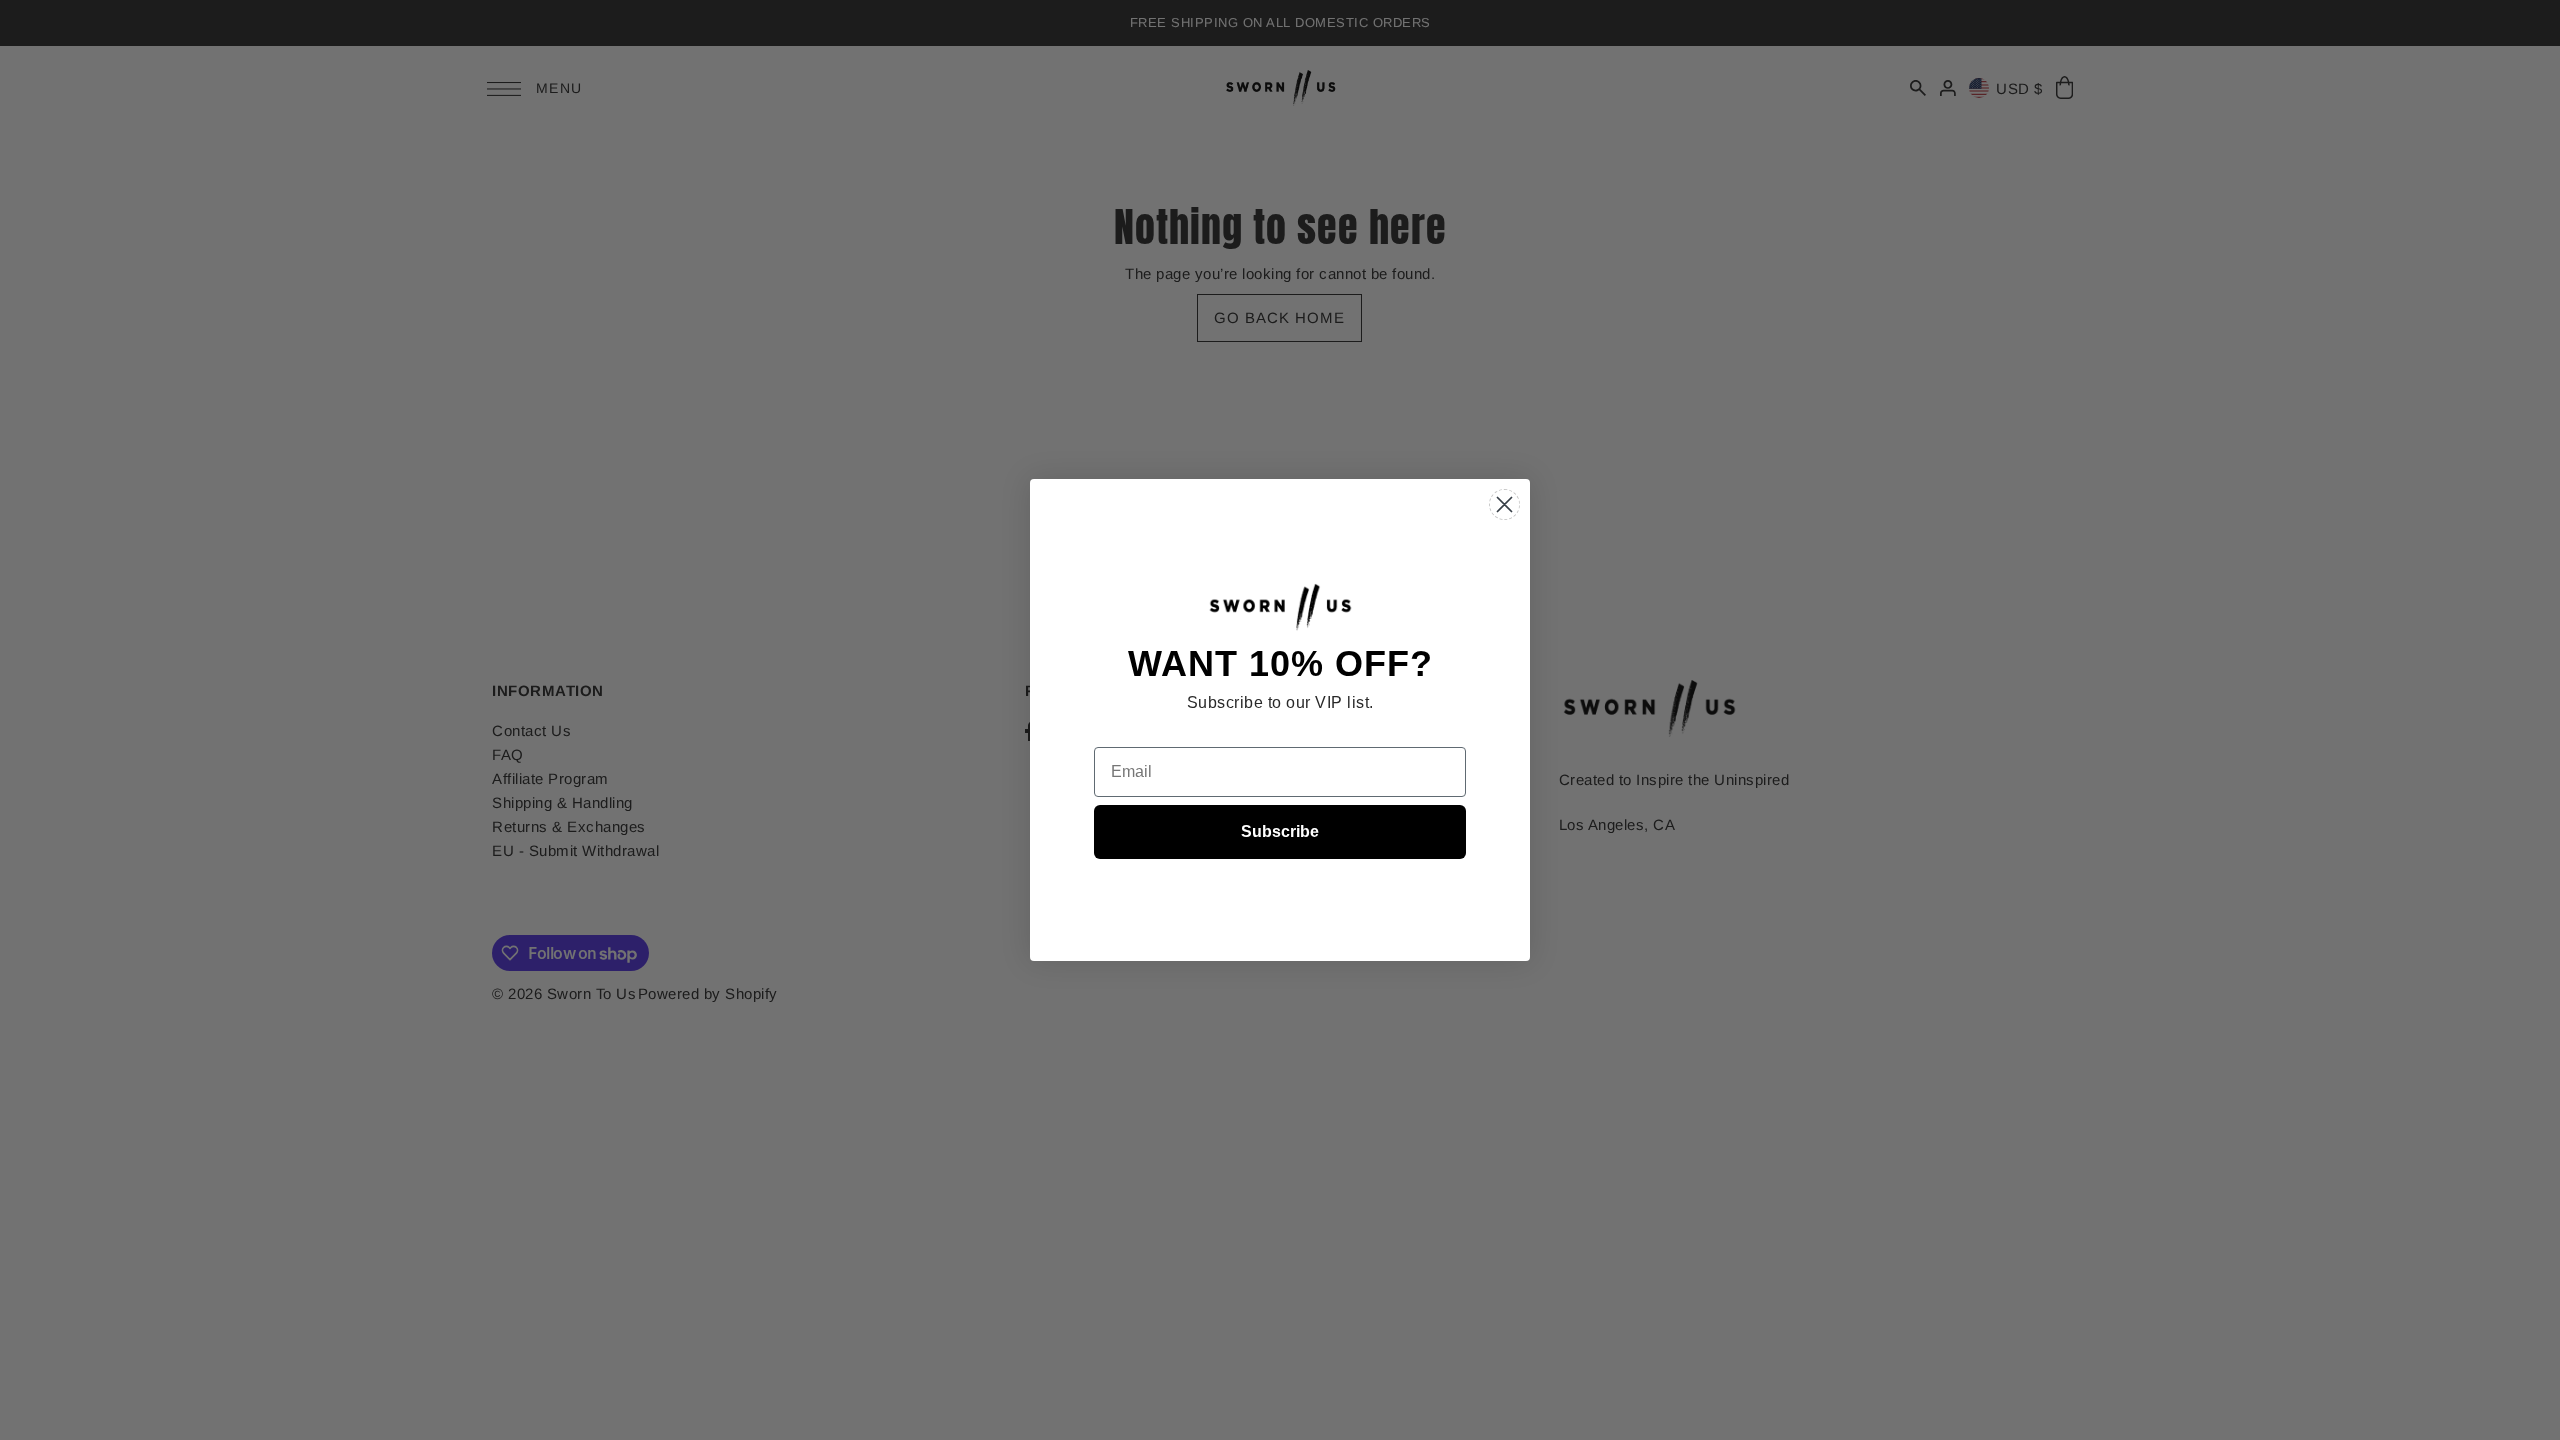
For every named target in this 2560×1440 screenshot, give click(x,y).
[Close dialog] (1504, 504)
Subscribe (1280, 831)
